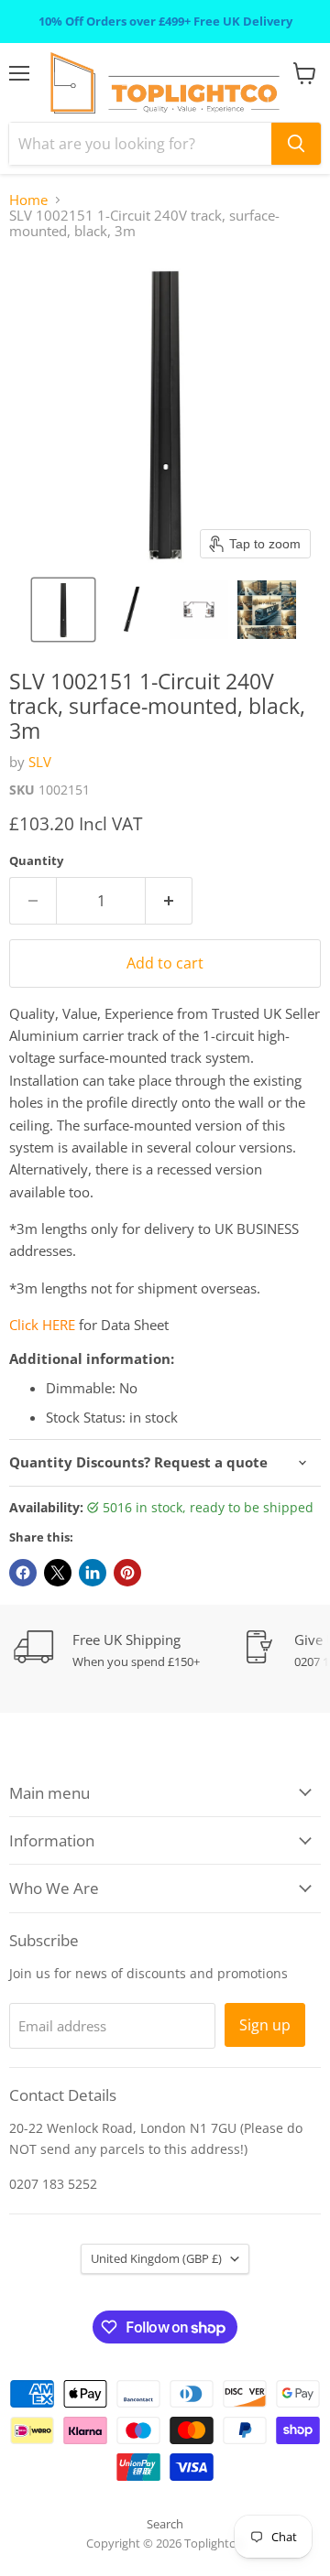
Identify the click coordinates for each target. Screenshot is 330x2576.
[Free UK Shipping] (128, 1650)
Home (28, 200)
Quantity (36, 861)
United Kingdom (156, 2258)
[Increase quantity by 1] (169, 901)
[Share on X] (58, 1573)
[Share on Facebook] (23, 1573)
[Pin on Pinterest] (127, 1573)
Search (165, 2524)
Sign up (265, 2025)
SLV (40, 762)
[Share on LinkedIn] (93, 1573)
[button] (63, 610)
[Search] (296, 144)
